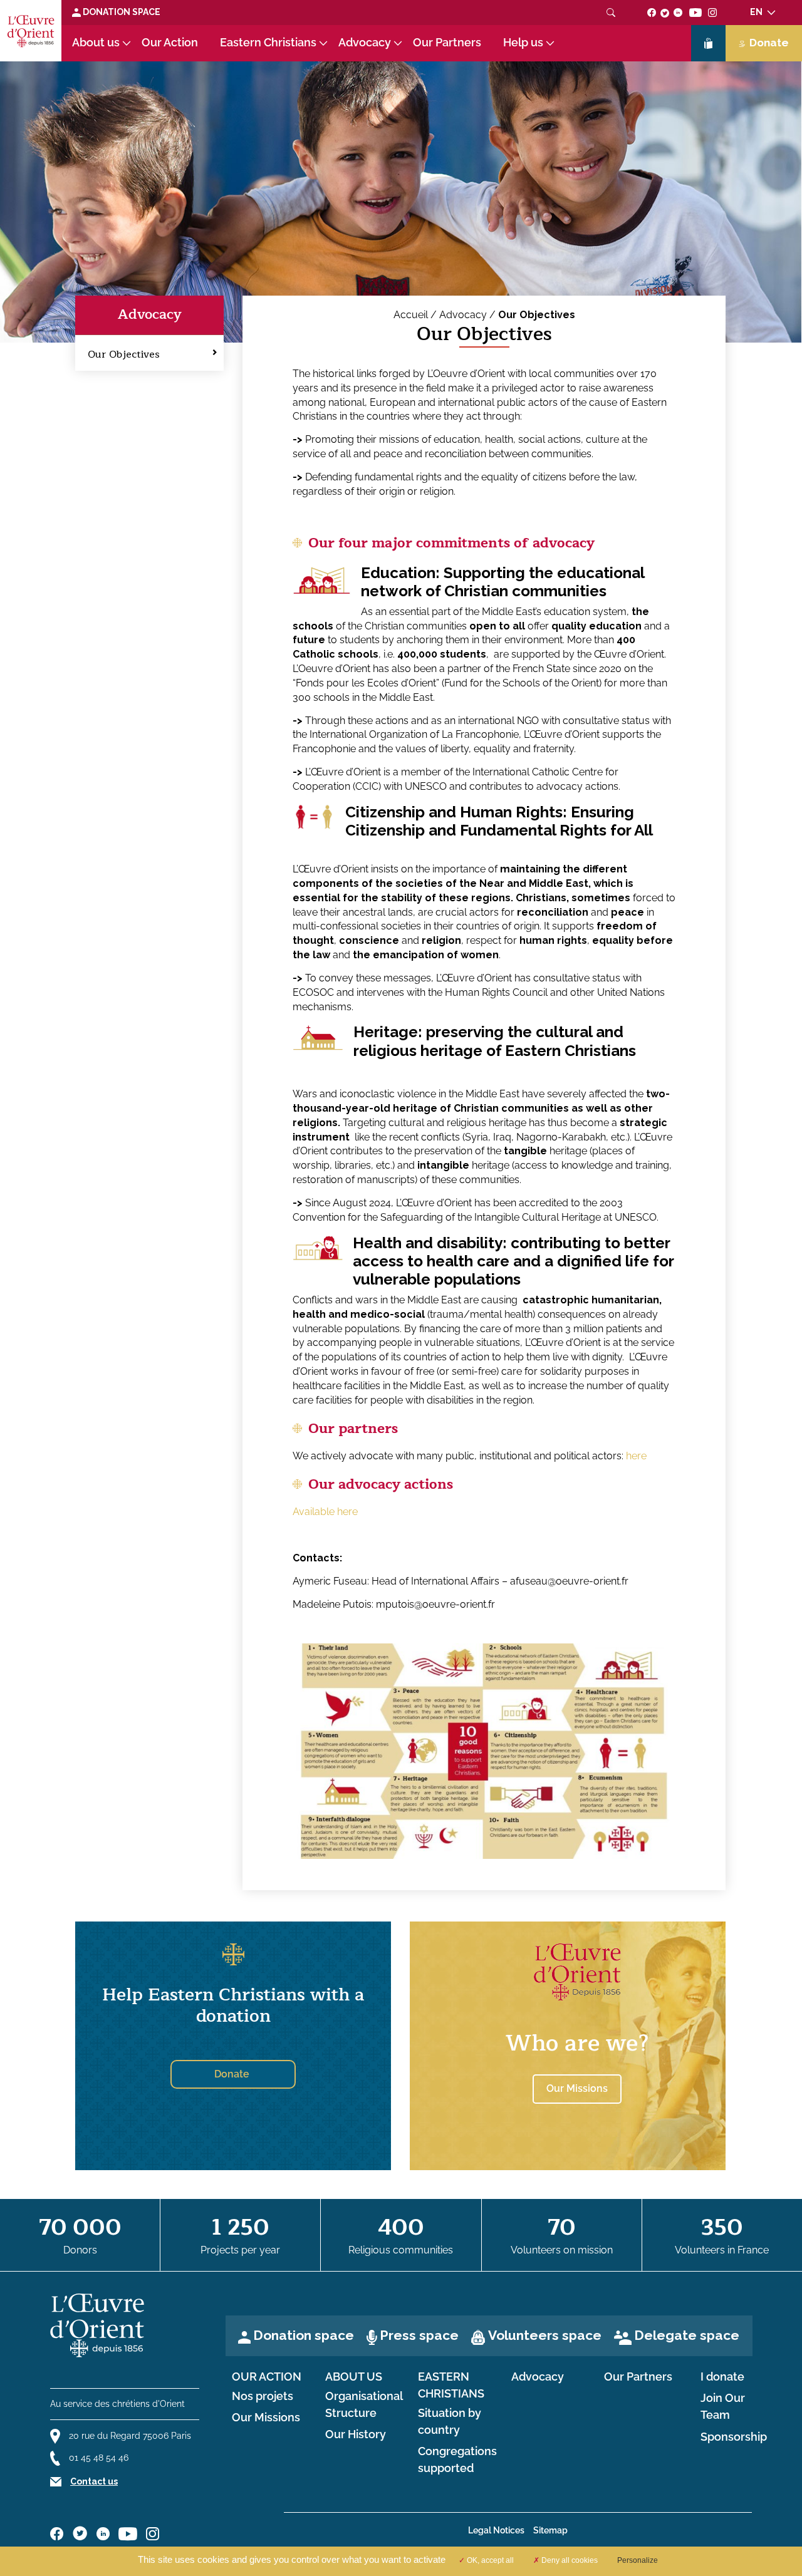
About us (96, 43)
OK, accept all (489, 2560)
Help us (523, 43)
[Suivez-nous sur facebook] (652, 12)
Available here (325, 1512)
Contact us (94, 2481)
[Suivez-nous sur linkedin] (678, 12)
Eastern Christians (268, 43)
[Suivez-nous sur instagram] (713, 12)
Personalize (638, 2560)
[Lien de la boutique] (708, 43)
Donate (769, 43)
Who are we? (577, 2043)
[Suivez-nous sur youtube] (695, 12)
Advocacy (365, 43)
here (636, 1456)
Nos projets (263, 2396)
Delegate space (687, 2335)
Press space (419, 2335)
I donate (722, 2377)
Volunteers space (545, 2335)
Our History (356, 2434)
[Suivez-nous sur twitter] (665, 12)
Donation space (121, 12)
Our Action (170, 43)
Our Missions (266, 2418)
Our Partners (447, 43)
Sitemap (550, 2530)
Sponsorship (734, 2437)
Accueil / (416, 315)
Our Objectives (124, 354)
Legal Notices (496, 2530)
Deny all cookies (569, 2560)
